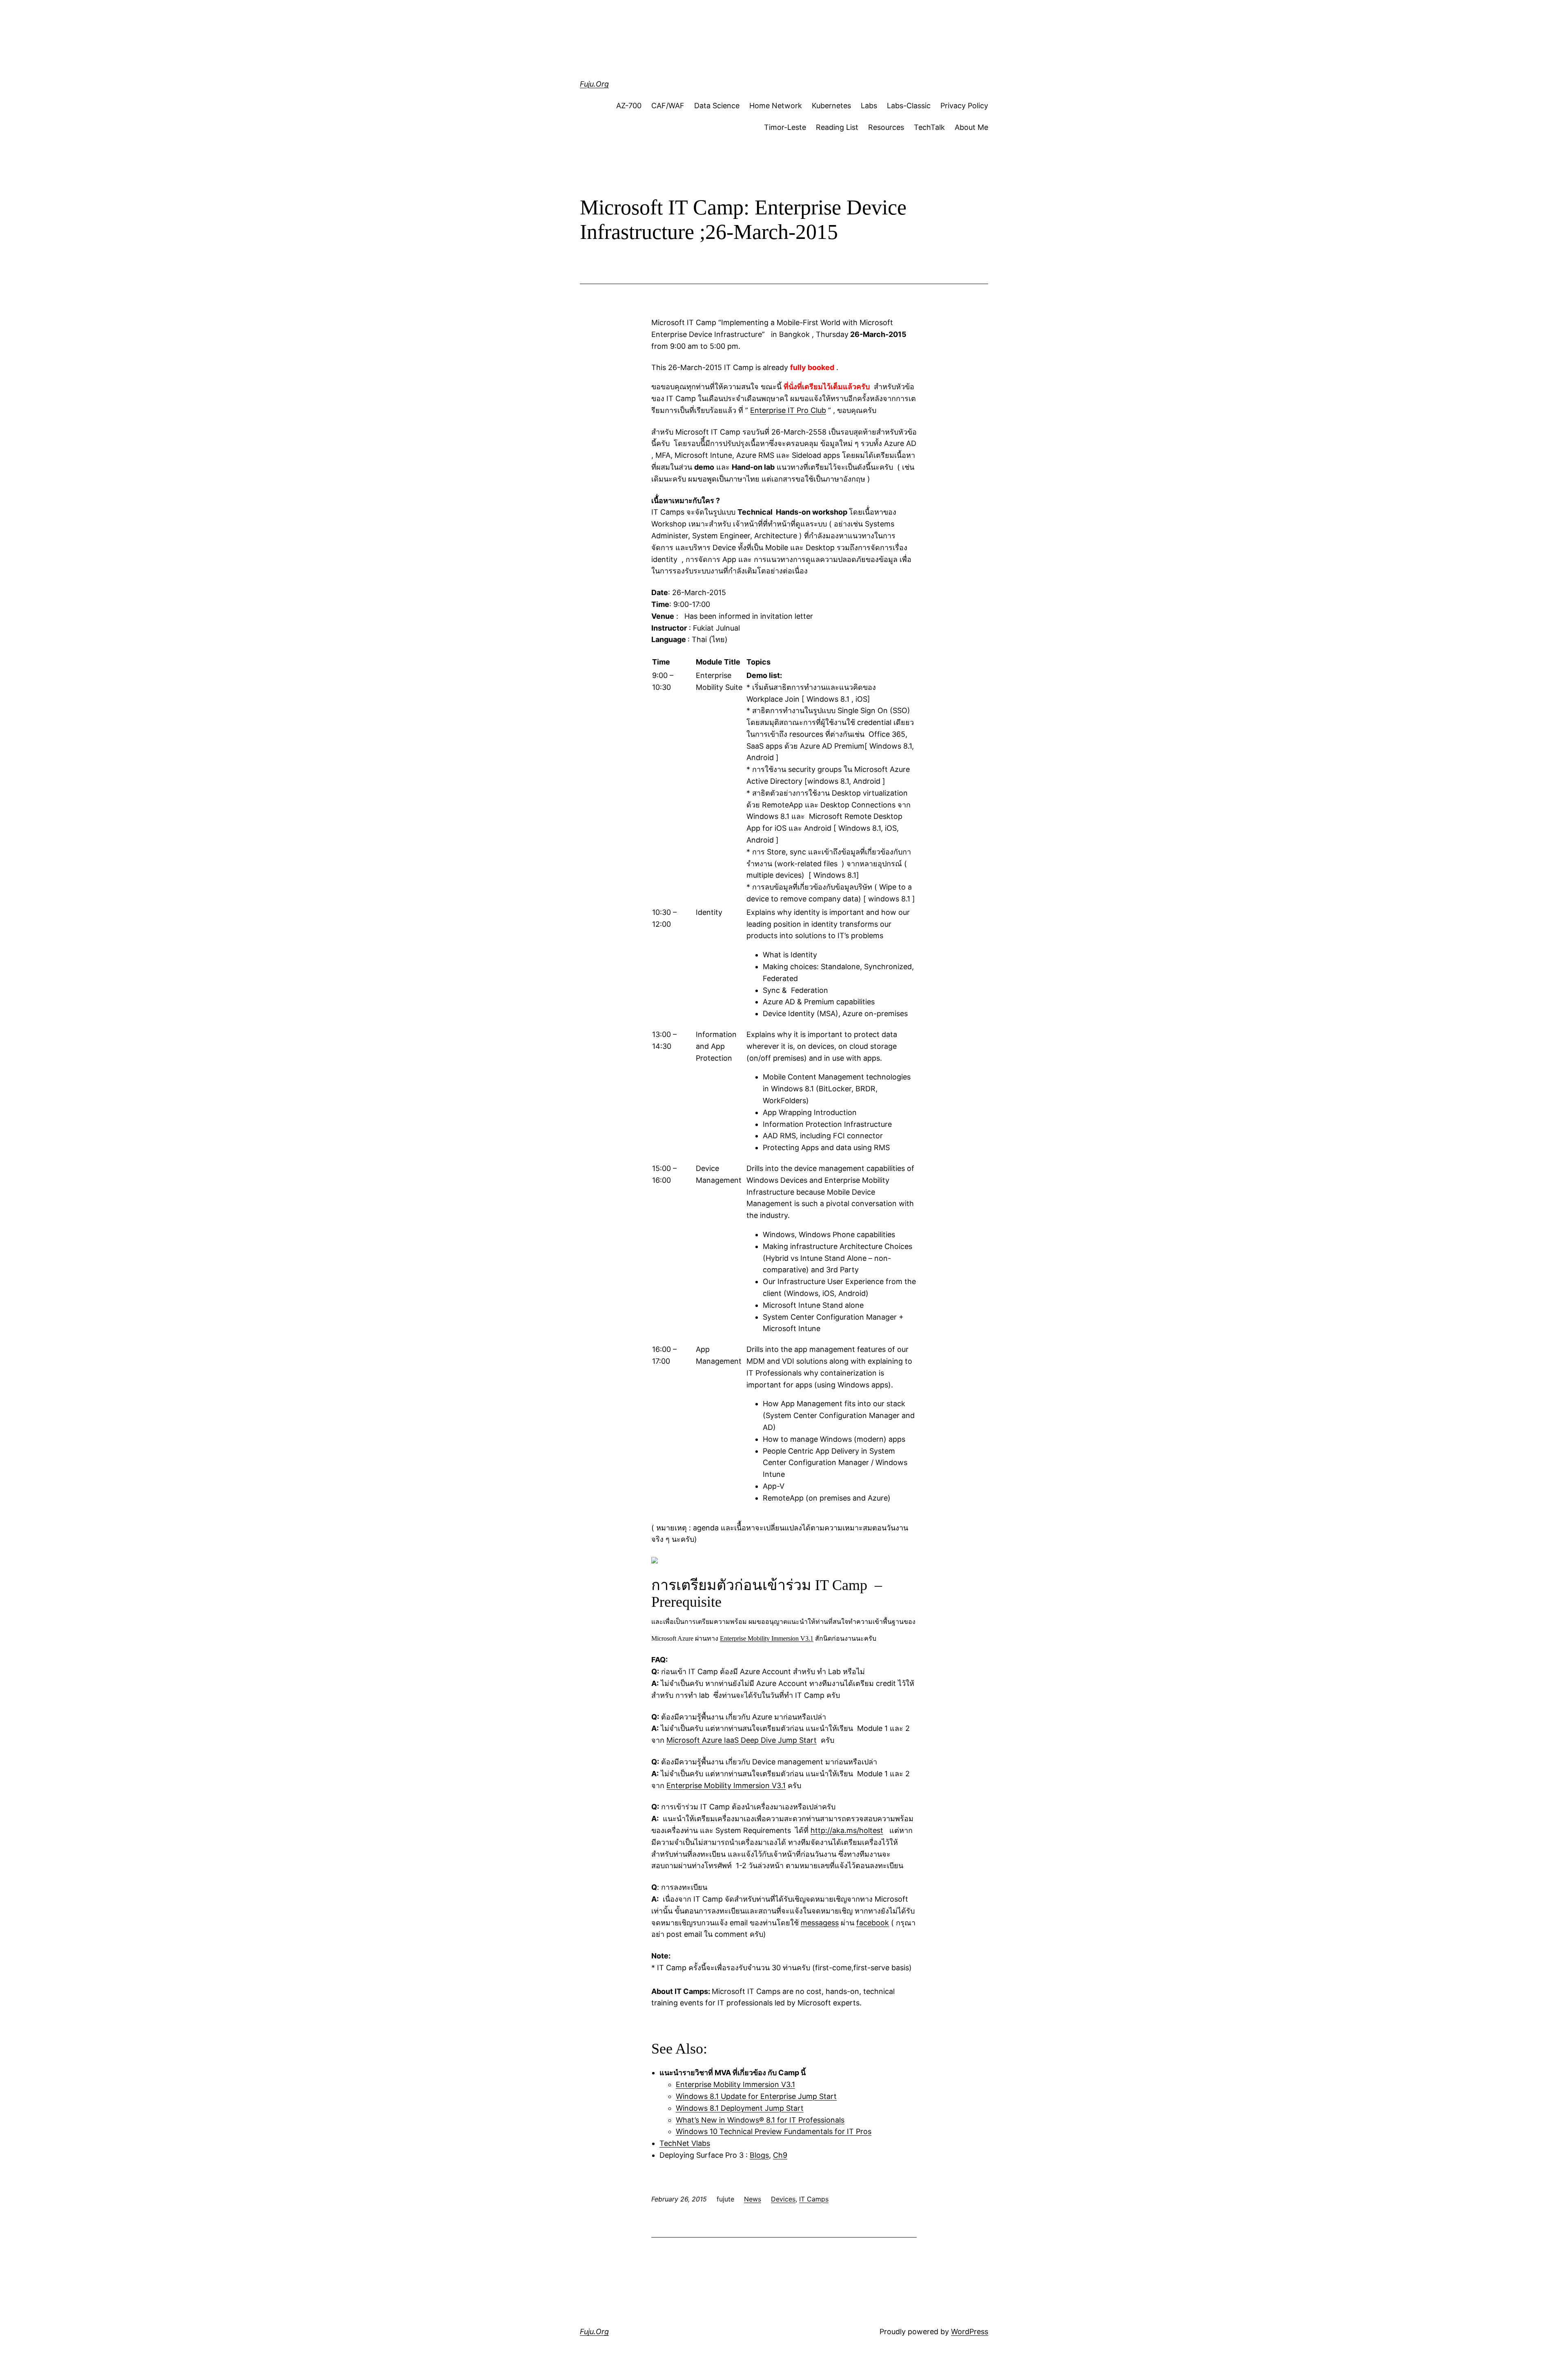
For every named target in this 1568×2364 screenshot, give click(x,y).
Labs (869, 106)
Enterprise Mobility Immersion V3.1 (767, 1638)
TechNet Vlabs (685, 2143)
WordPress (970, 2332)
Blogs (759, 2155)
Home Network (776, 106)
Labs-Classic (909, 106)
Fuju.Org (594, 84)
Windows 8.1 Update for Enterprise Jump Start (756, 2096)
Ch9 (780, 2155)
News (753, 2199)
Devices (783, 2199)
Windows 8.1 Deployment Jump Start (740, 2108)
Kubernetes (831, 106)
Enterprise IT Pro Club (788, 410)
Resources (886, 127)
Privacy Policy (964, 106)
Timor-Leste (785, 127)
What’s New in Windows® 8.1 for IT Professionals (760, 2120)
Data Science (717, 106)
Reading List (837, 127)
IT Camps (814, 2199)
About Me (971, 127)
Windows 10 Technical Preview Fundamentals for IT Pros (774, 2131)
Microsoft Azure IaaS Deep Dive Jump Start (742, 1740)
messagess (820, 1923)
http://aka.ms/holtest (847, 1830)
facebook (873, 1923)
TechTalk (929, 127)
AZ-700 (629, 106)
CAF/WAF (668, 106)
